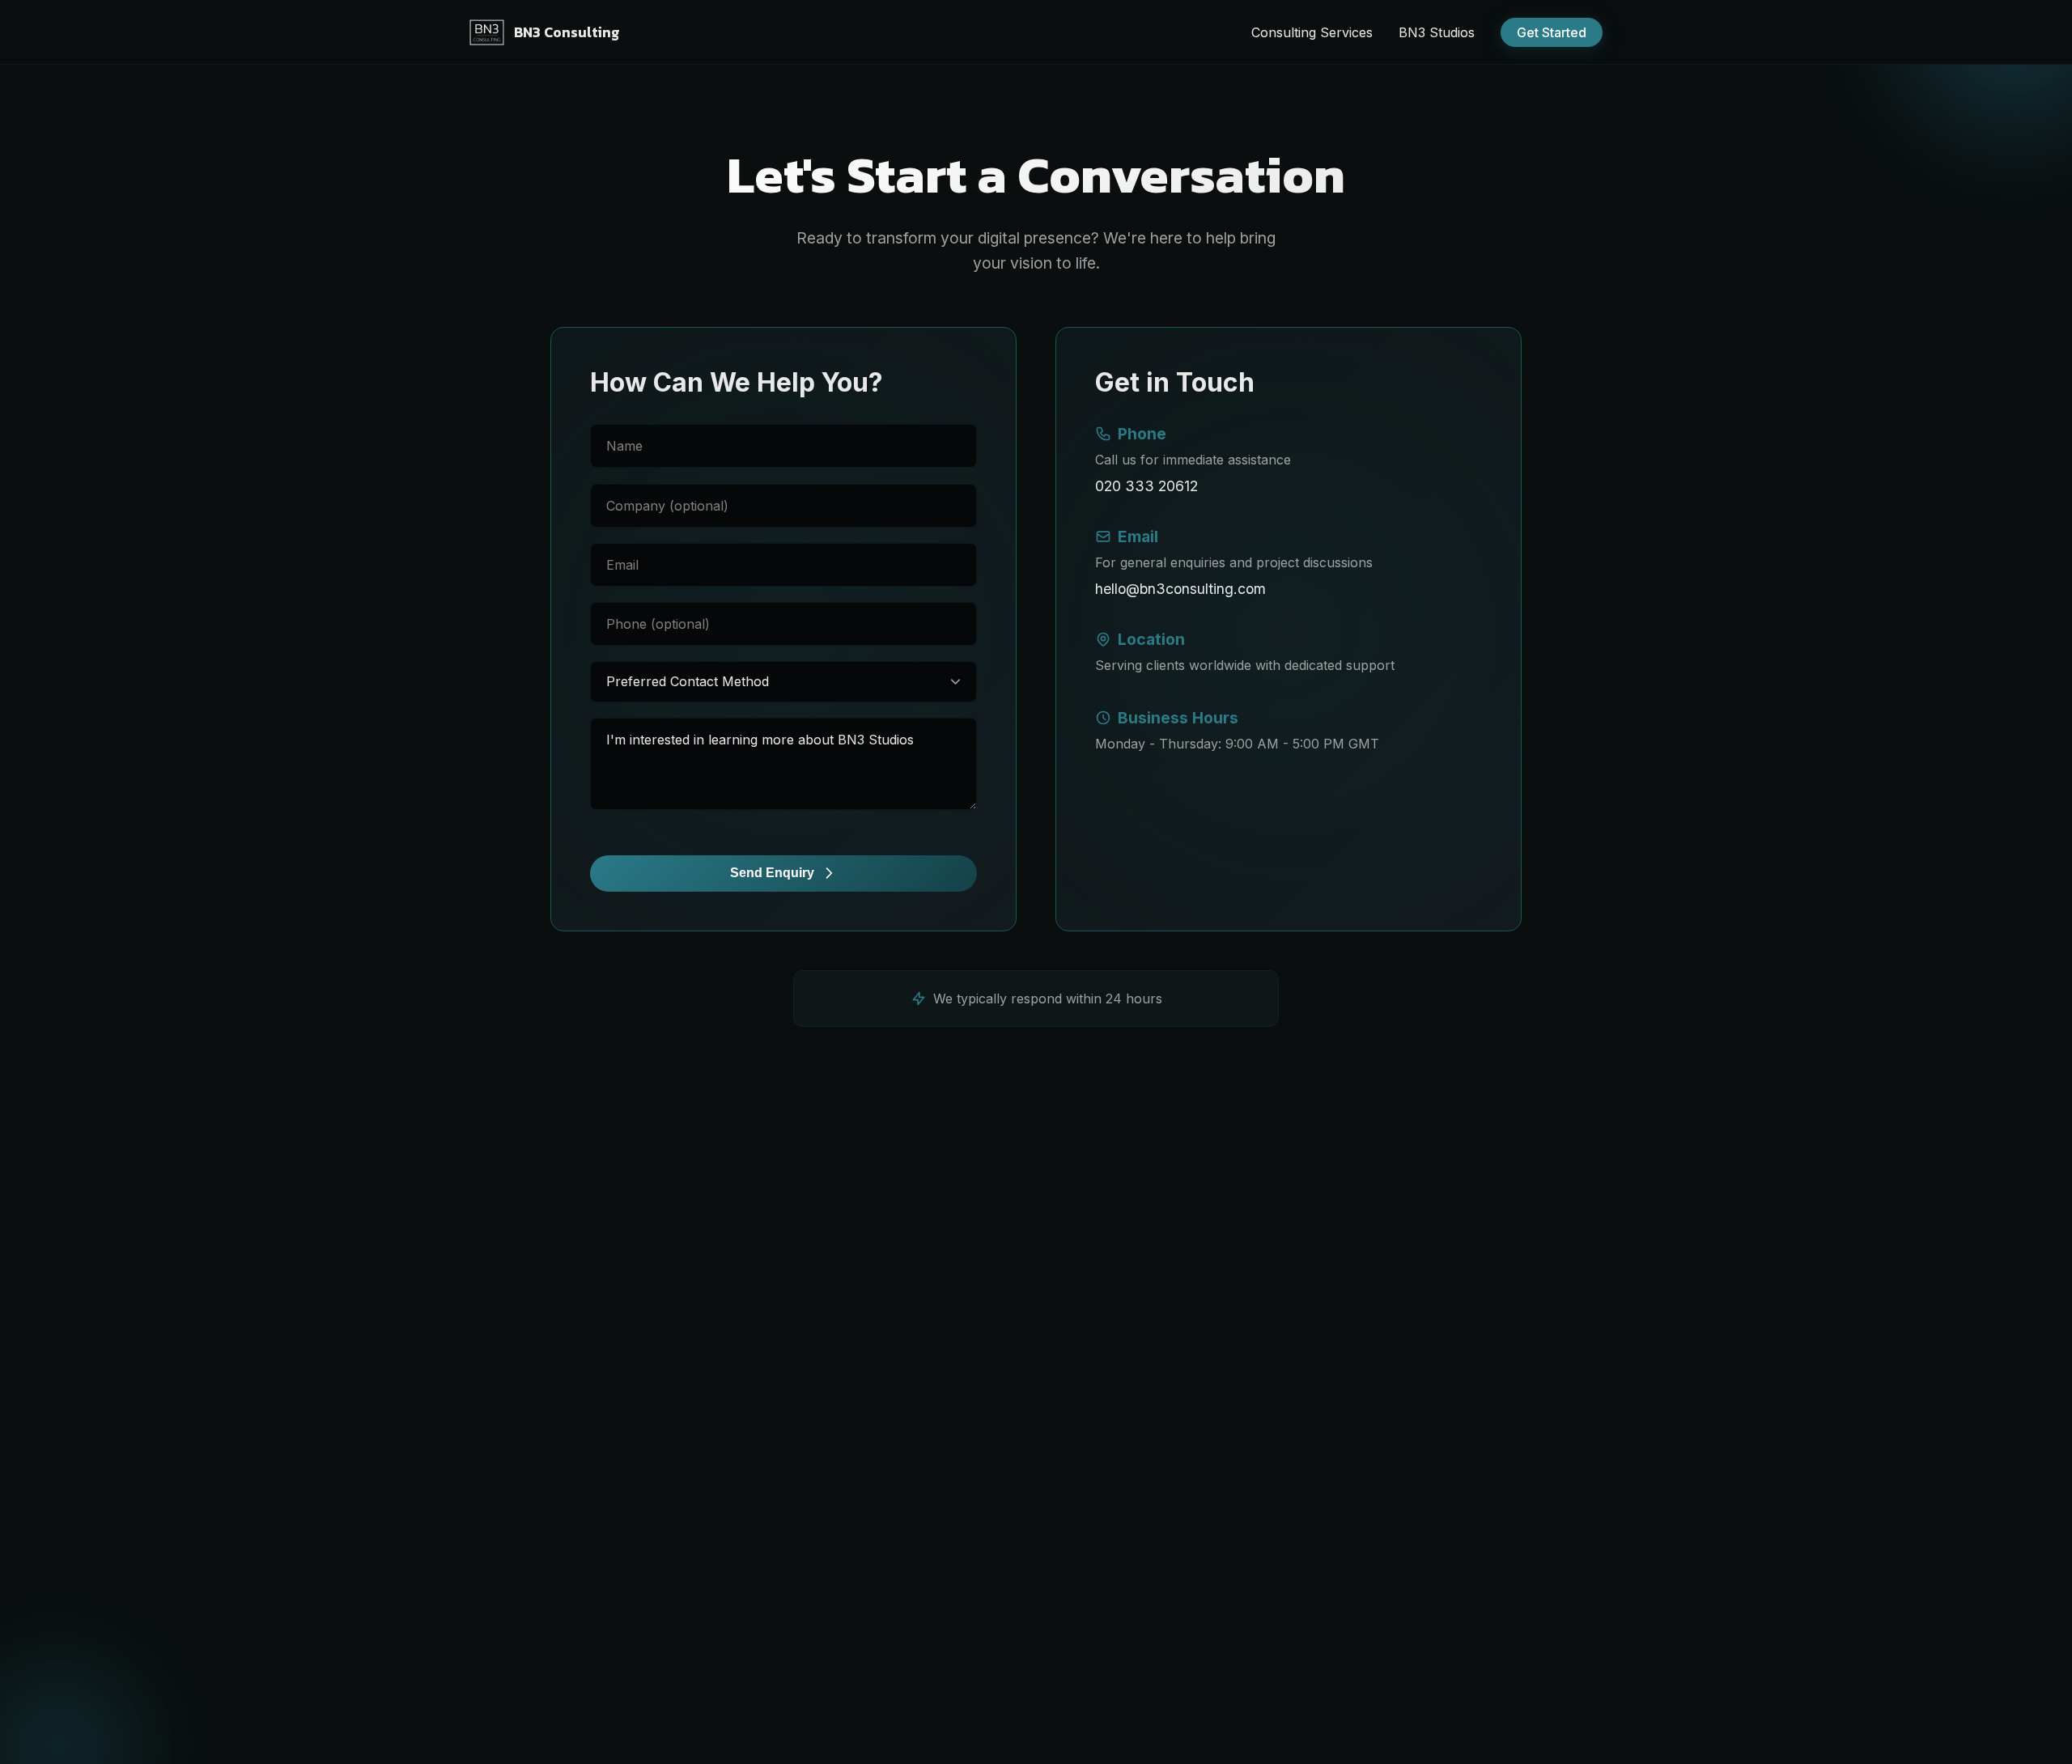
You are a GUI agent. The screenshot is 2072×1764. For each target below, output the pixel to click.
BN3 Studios (1437, 32)
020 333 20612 (1146, 486)
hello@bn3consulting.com (1180, 589)
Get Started (1552, 32)
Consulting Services (1312, 32)
